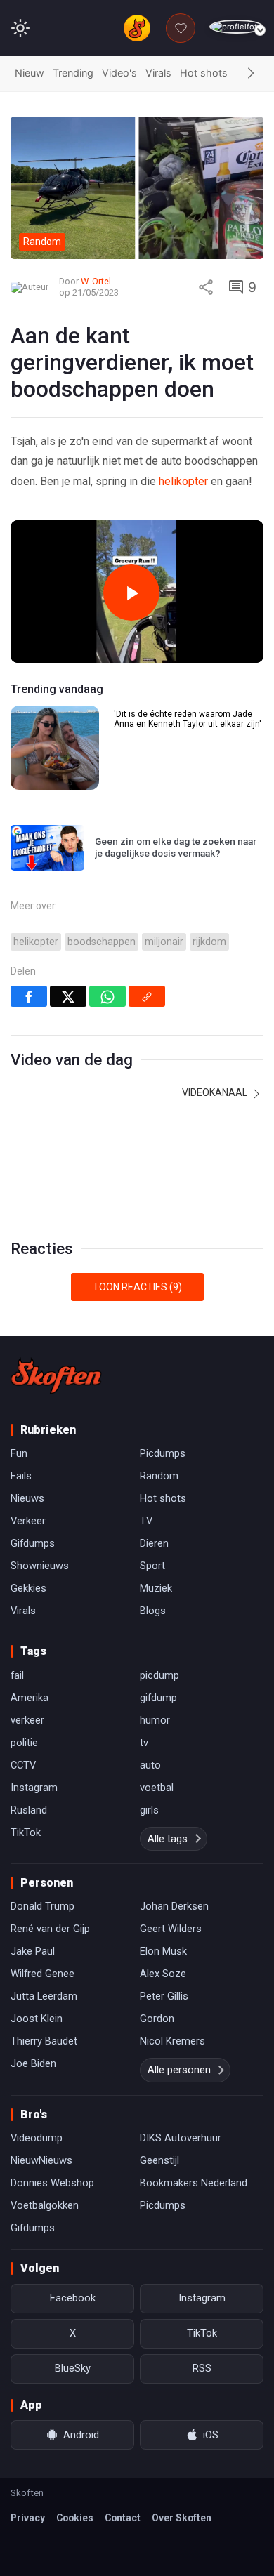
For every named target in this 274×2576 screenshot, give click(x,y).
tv (144, 1743)
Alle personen (179, 2070)
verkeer (27, 1720)
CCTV (23, 1765)
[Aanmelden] (236, 27)
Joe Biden (33, 2063)
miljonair (164, 942)
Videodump (37, 2138)
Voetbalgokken (45, 2205)
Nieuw (30, 73)
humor (155, 1720)
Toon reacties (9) (137, 1287)
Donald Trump (43, 1906)
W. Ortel (96, 281)
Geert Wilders (171, 1929)
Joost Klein (37, 2019)
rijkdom (209, 942)
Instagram (34, 1788)
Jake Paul (33, 1951)
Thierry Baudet (44, 2041)
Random (159, 1476)
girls (149, 1810)
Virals (158, 73)
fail (17, 1675)
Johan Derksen (174, 1906)
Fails (21, 1476)
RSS (202, 2368)
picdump (159, 1675)
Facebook (73, 2298)
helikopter (183, 481)
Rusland (29, 1810)
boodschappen (102, 942)
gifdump (158, 1698)
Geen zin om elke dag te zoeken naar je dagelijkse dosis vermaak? (176, 847)
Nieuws (27, 1498)
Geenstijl (159, 2160)
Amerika (30, 1698)
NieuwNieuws (41, 2160)
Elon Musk (163, 1951)
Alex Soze (163, 1974)
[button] (251, 74)
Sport (152, 1566)
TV (146, 1521)
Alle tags (168, 1839)
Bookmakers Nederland (194, 2183)
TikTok (26, 1832)
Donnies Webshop (52, 2183)
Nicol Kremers (172, 2041)
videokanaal (216, 1092)
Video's (119, 73)
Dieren (154, 1543)
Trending (73, 73)
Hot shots (204, 73)
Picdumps (163, 1453)
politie (24, 1743)
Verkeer (28, 1521)
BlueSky (73, 2368)
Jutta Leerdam (44, 1996)
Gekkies (28, 1588)
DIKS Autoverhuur (181, 2138)
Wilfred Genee (43, 1974)
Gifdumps (33, 1543)
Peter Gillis (164, 1996)
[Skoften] (56, 1375)
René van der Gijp (50, 1929)
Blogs (153, 1611)
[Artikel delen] (206, 287)
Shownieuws (40, 1566)
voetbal (157, 1788)
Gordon (157, 2019)
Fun (19, 1453)
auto (150, 1765)
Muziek (156, 1588)
